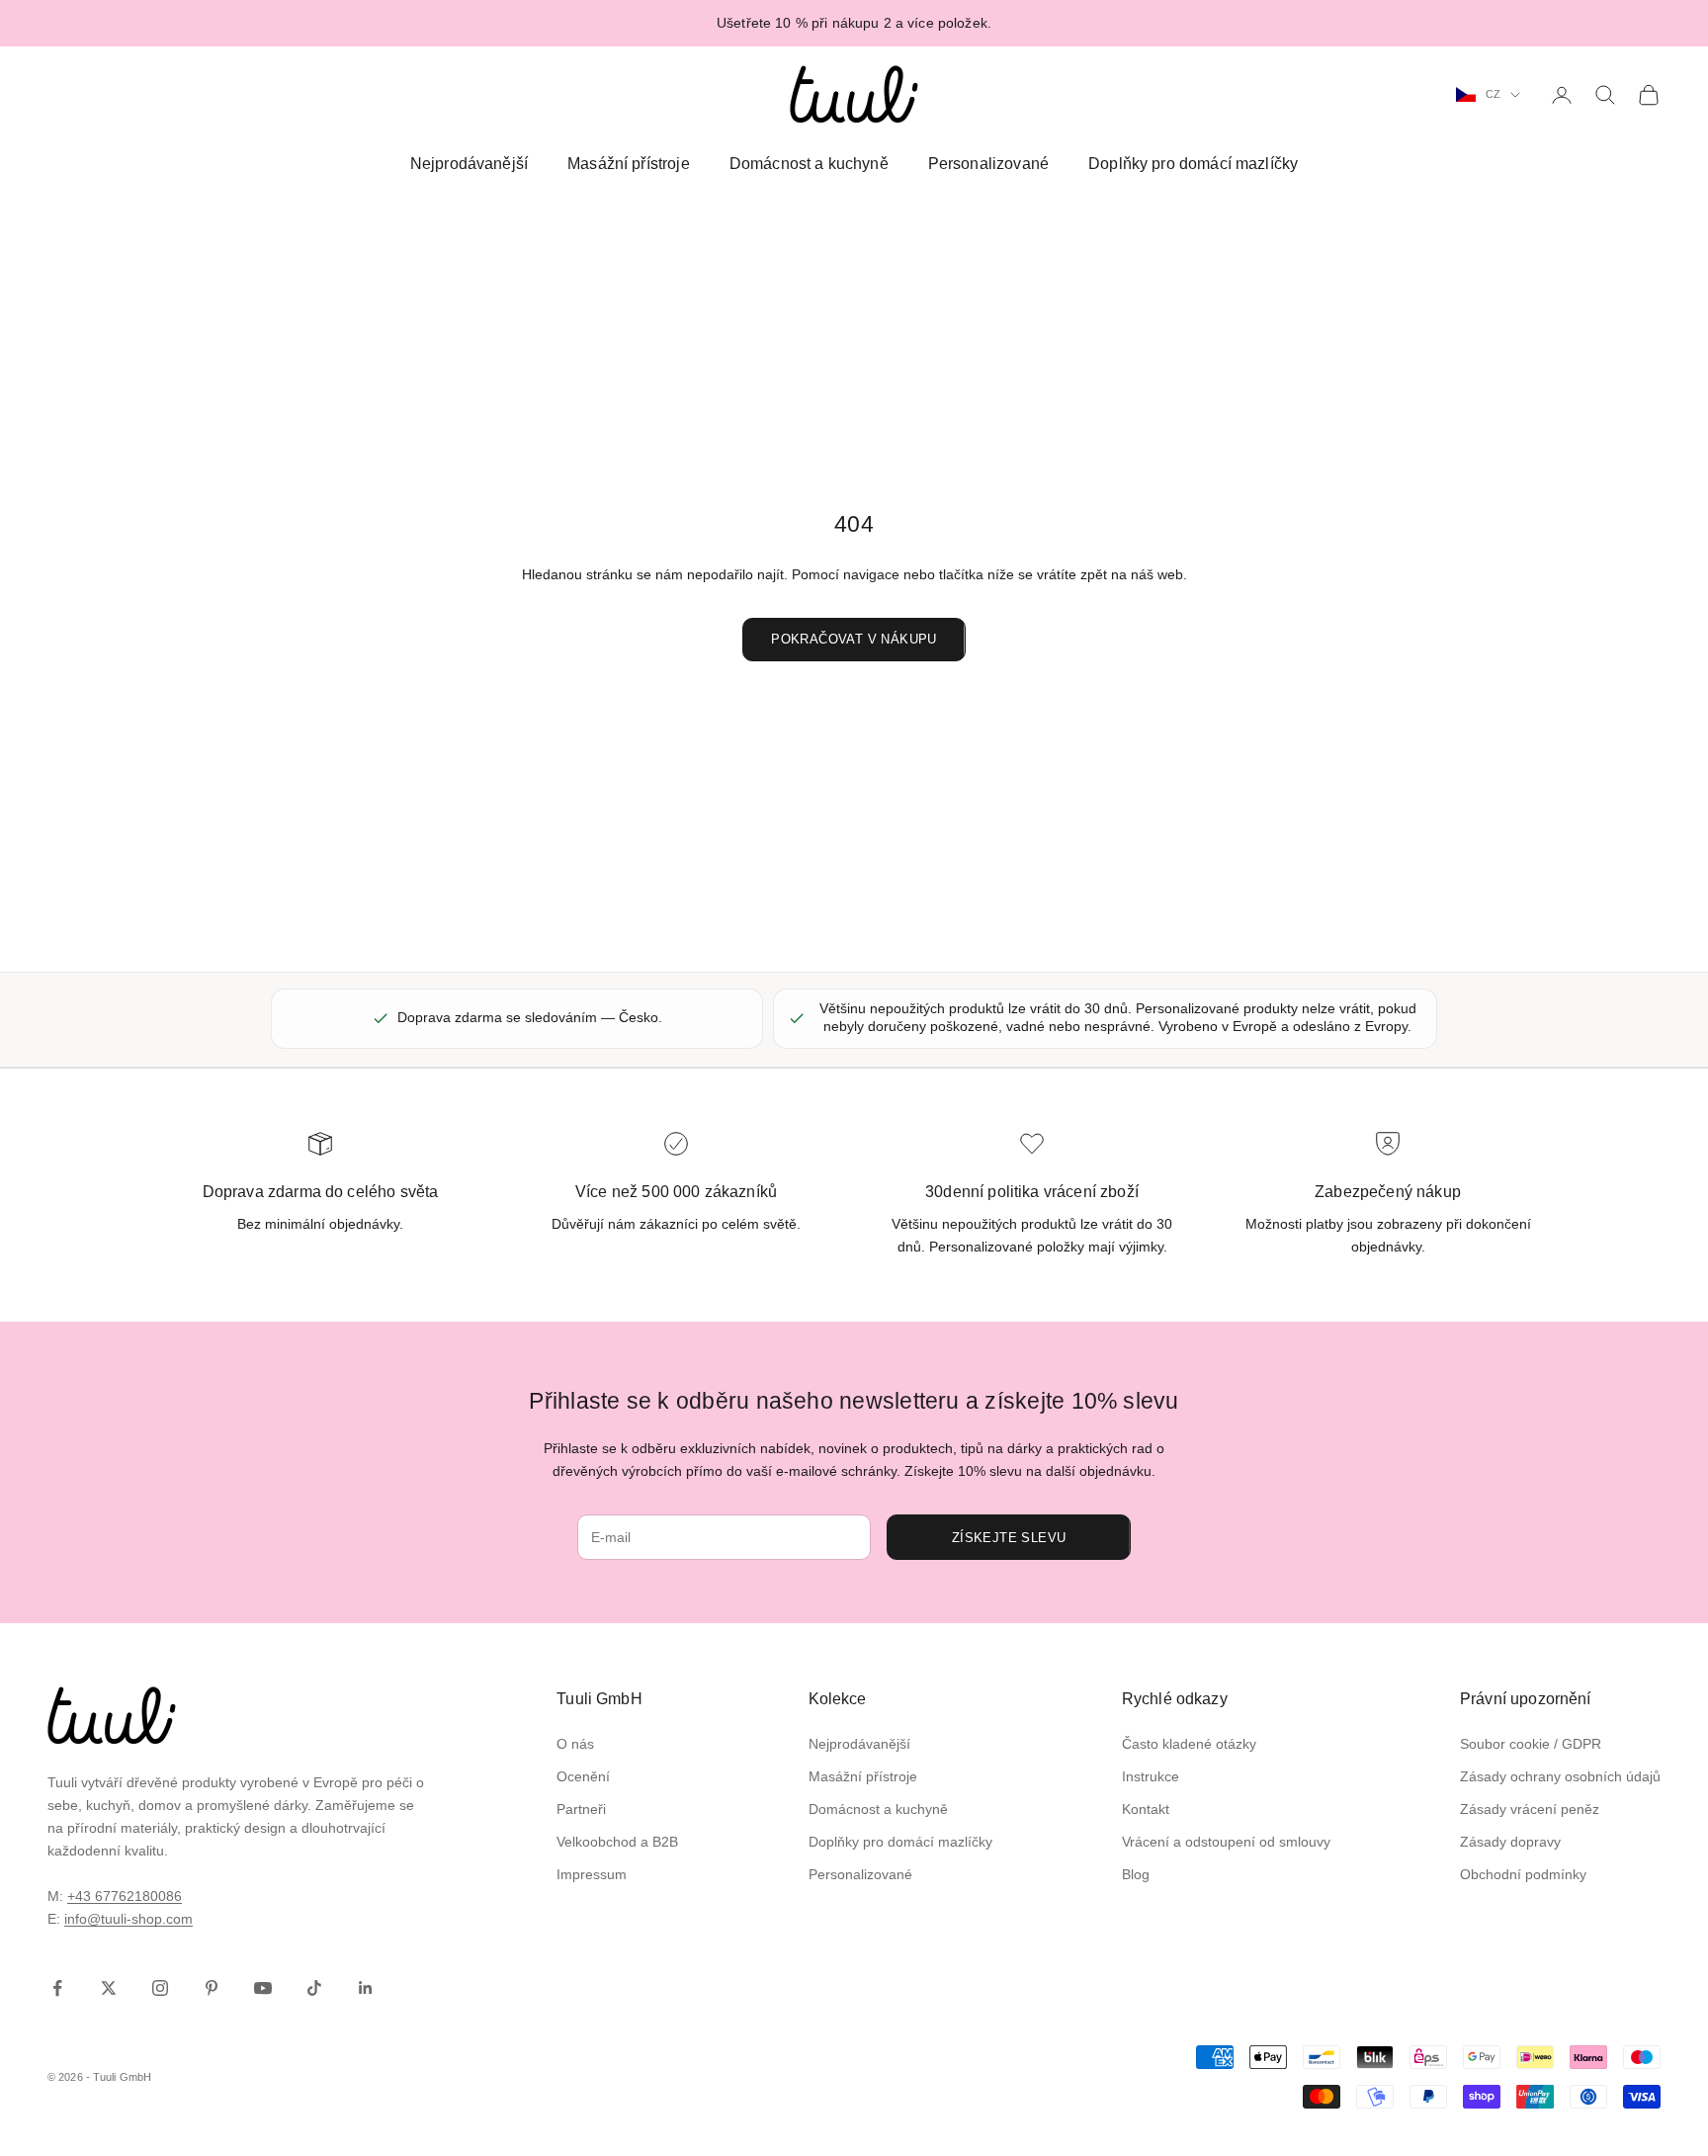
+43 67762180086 (125, 1896)
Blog (1136, 1874)
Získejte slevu (1009, 1538)
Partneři (581, 1809)
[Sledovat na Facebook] (57, 1988)
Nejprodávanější (469, 164)
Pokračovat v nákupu (854, 639)
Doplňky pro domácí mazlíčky (1193, 164)
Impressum (592, 1874)
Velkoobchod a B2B (617, 1842)
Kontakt (1146, 1809)
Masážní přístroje (629, 164)
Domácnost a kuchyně (809, 164)
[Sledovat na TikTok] (314, 1988)
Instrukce (1151, 1776)
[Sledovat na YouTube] (263, 1988)
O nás (575, 1744)
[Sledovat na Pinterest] (212, 1988)
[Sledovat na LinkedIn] (366, 1988)
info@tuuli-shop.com (128, 1919)
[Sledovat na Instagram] (160, 1988)
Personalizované (988, 164)
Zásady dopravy (1510, 1842)
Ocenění (583, 1776)
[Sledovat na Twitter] (109, 1988)
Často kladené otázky (1189, 1744)
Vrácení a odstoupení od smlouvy (1226, 1842)
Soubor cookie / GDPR (1531, 1744)
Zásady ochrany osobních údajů (1560, 1776)
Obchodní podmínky (1523, 1874)
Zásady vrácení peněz (1530, 1809)
